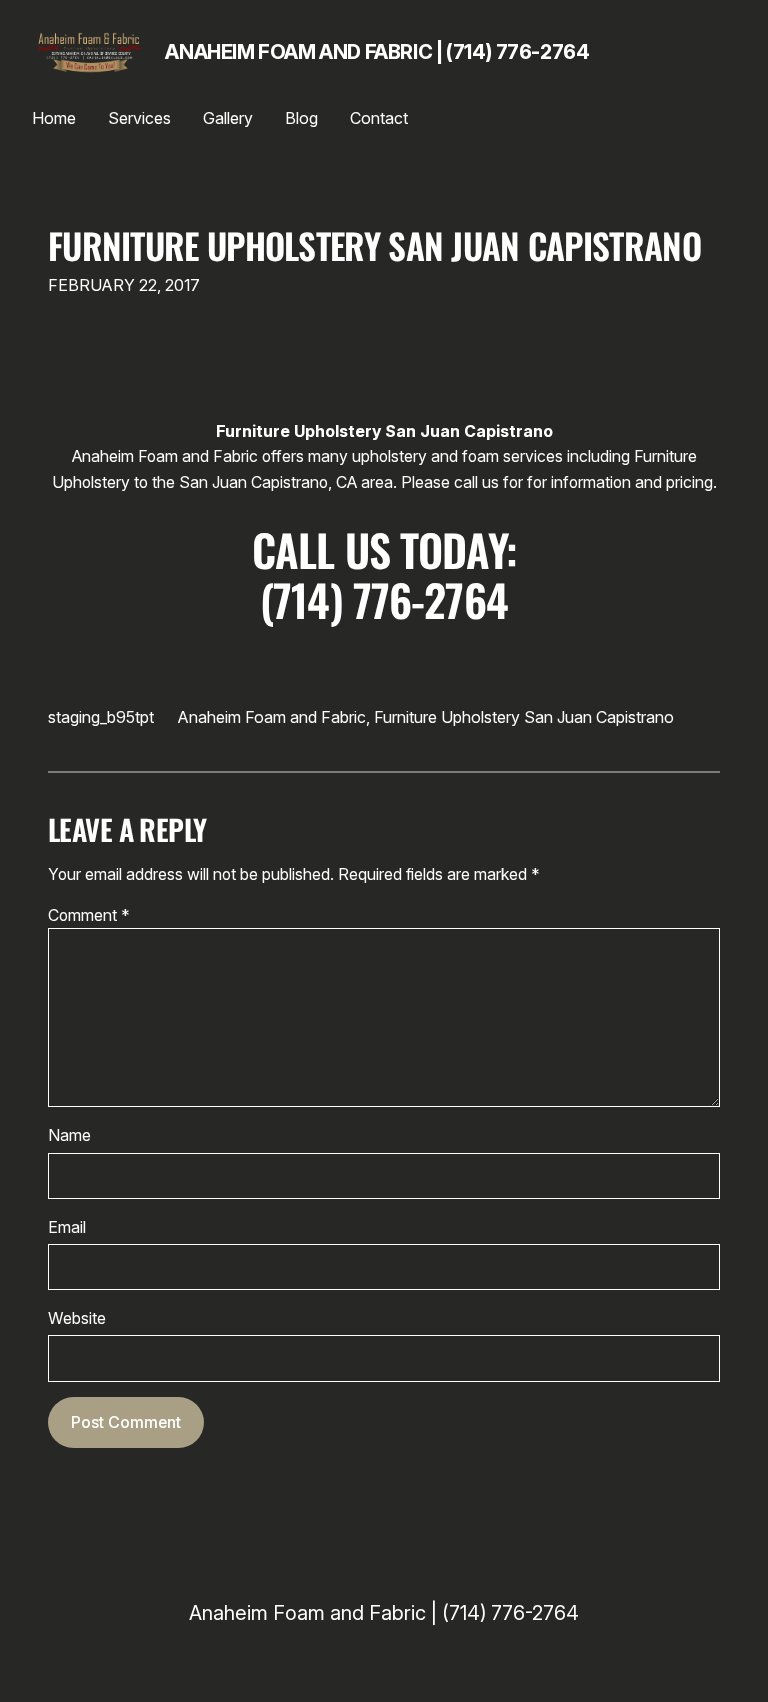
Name (69, 1135)
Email (67, 1227)
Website (77, 1318)
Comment (89, 915)
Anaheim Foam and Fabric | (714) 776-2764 (377, 52)
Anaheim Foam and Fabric (272, 717)
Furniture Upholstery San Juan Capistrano (374, 245)
